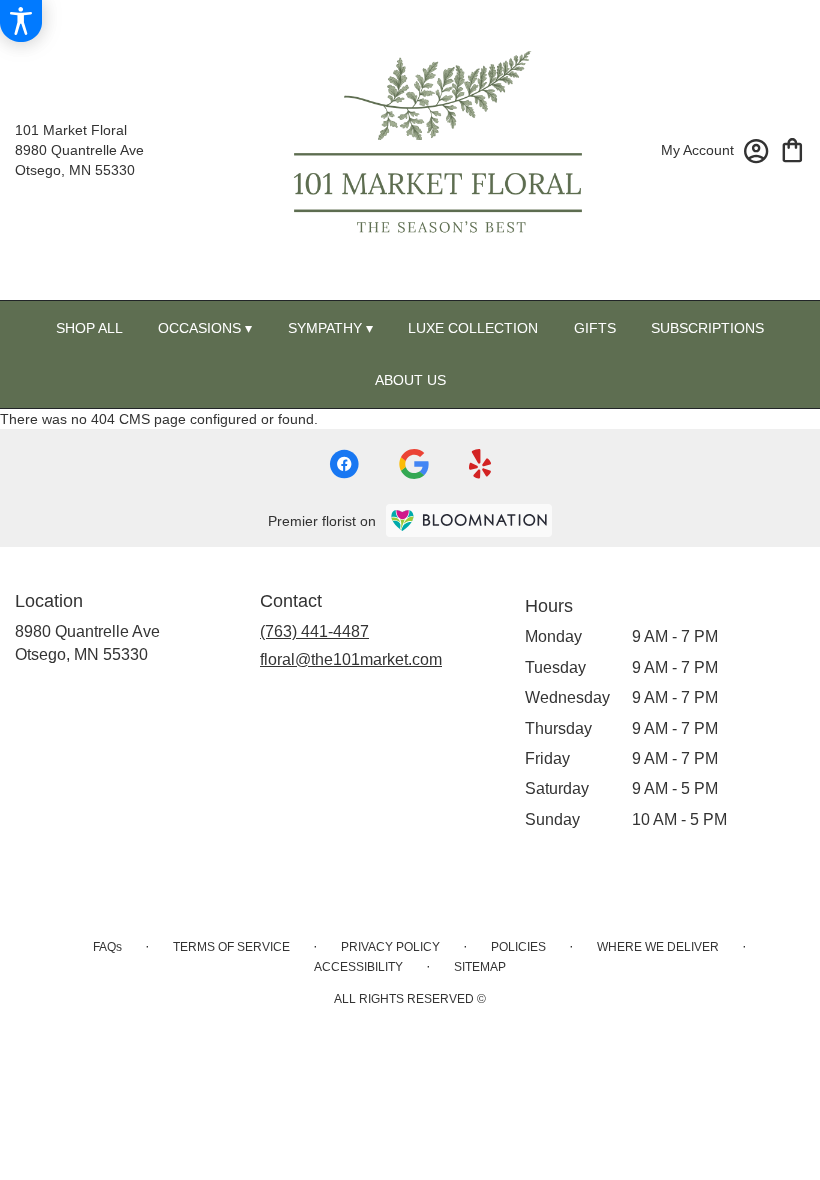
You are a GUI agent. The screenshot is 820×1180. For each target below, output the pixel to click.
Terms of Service (231, 947)
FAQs (107, 947)
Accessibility (358, 967)
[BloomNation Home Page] (469, 520)
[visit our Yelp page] (480, 464)
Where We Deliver (658, 947)
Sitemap (480, 967)
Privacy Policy (390, 947)
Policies (518, 947)
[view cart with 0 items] (792, 148)
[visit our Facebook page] (344, 464)
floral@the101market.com (351, 659)
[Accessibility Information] (21, 21)
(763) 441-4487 (314, 631)
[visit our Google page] (414, 464)
